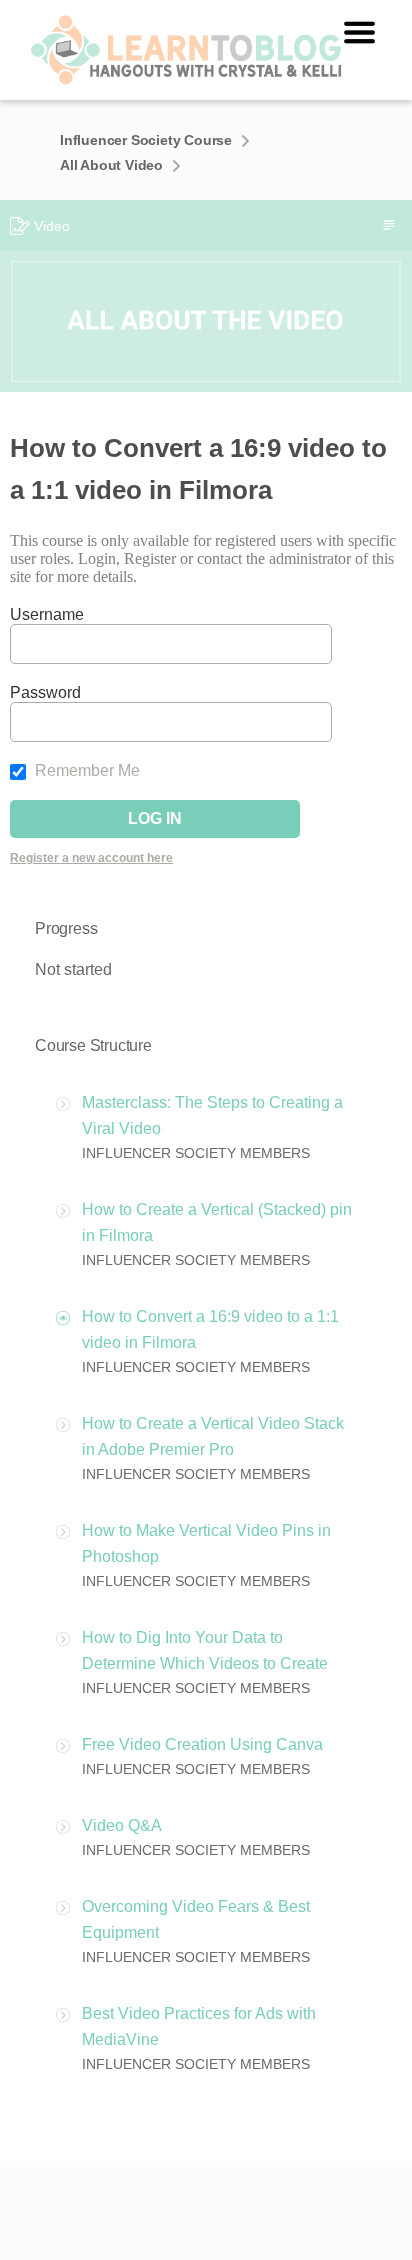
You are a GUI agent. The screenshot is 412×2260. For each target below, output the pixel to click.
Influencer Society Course (146, 140)
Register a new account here (91, 858)
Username (47, 614)
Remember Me (85, 770)
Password (45, 692)
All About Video (111, 165)
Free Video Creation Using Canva (202, 1744)
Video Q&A (122, 1825)
